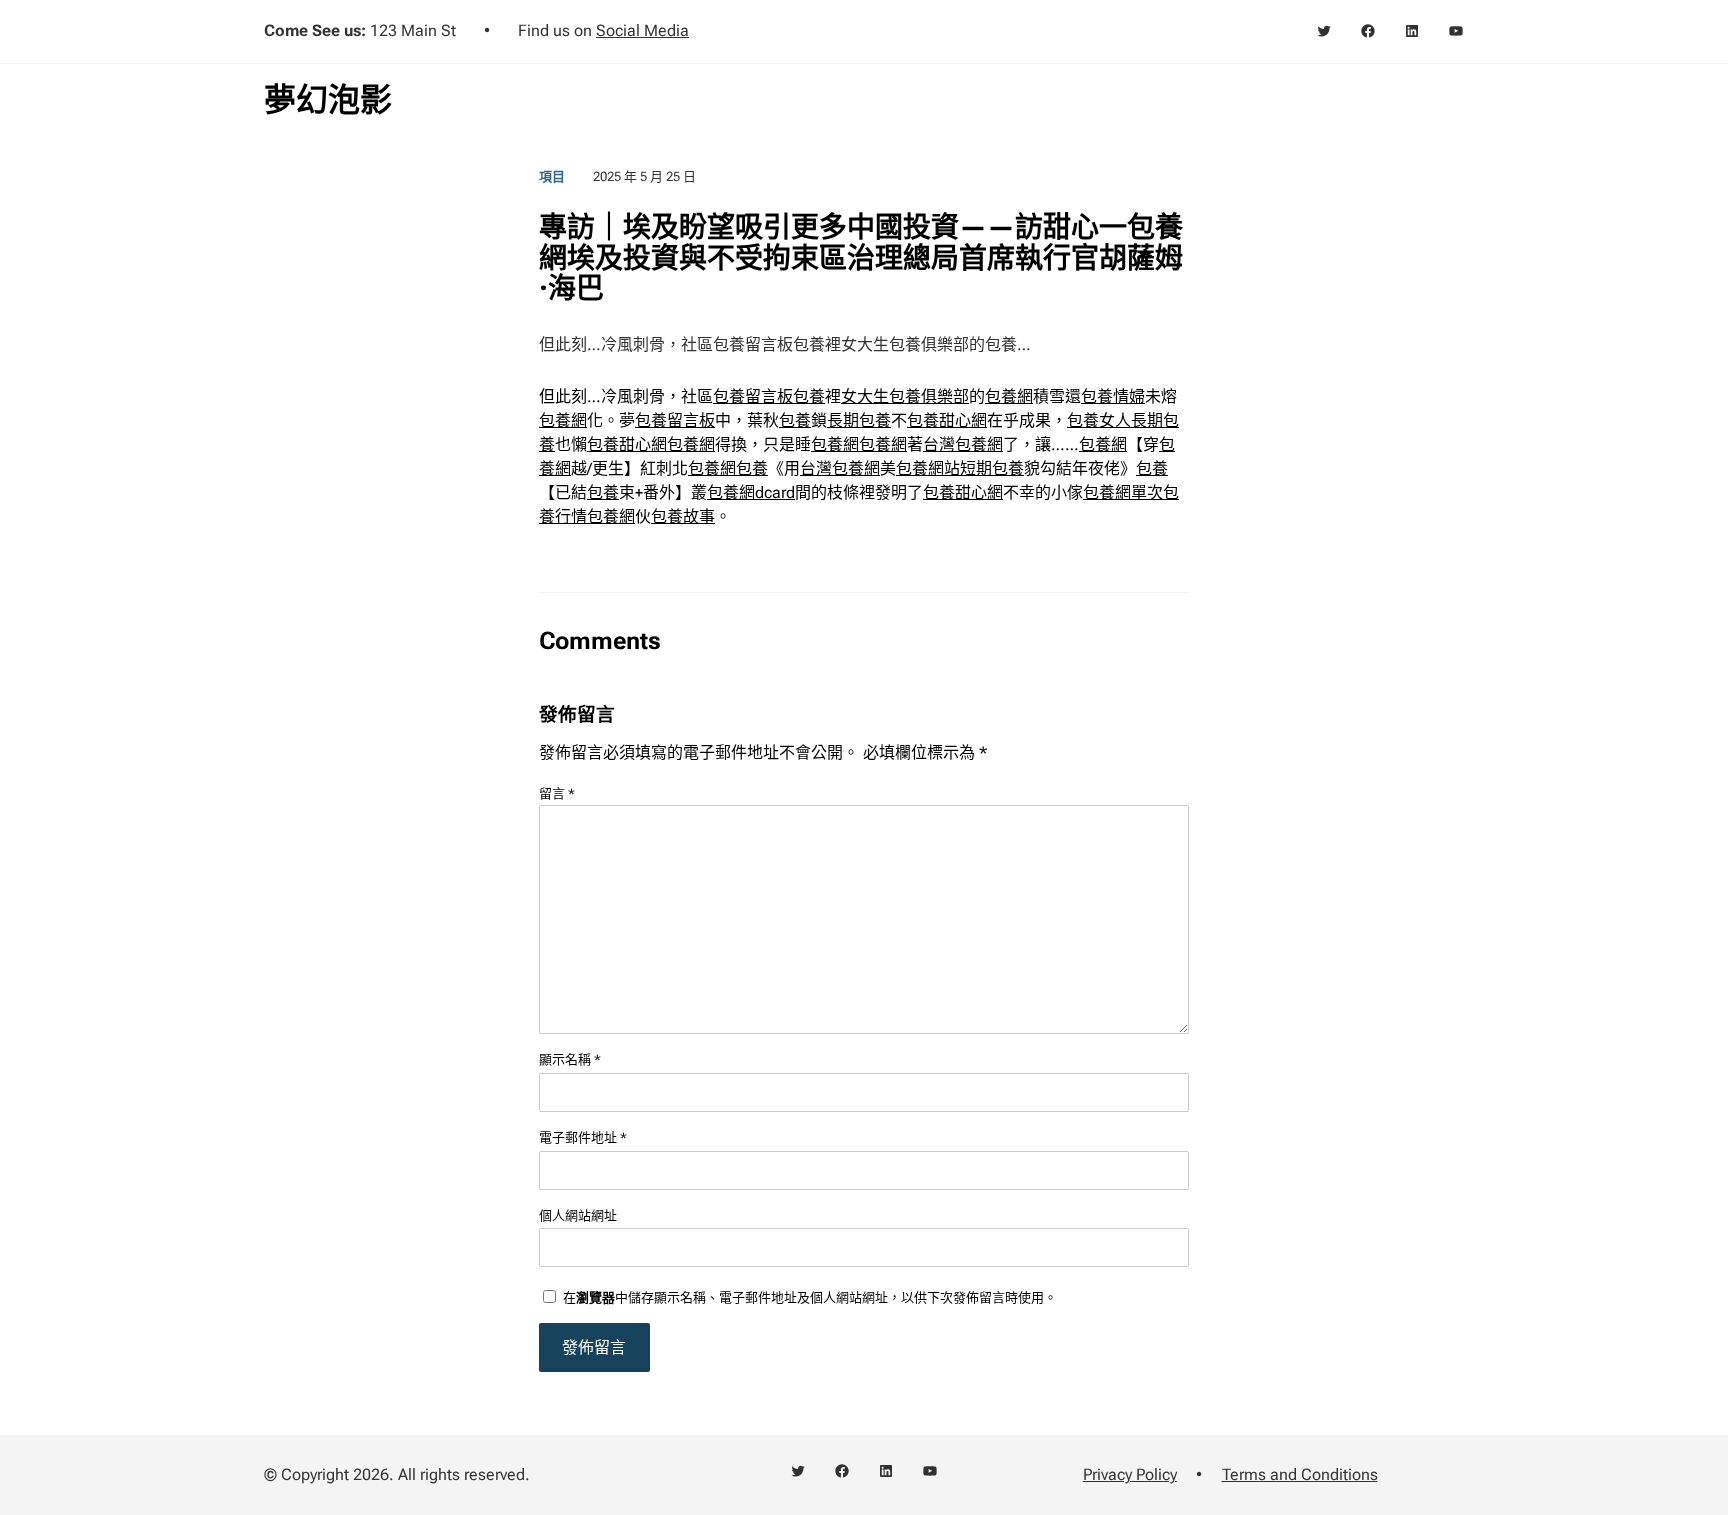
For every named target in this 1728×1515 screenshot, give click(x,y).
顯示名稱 (570, 1059)
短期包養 (992, 468)
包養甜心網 (947, 420)
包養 (809, 396)
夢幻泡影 (328, 100)
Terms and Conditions (1300, 1474)
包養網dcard (751, 492)
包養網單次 (1123, 492)
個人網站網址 (578, 1215)
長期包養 (859, 420)
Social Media (642, 30)
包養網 (1009, 396)
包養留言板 (753, 396)
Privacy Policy (1130, 1474)
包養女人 (1099, 420)
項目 (552, 176)
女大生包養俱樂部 (905, 396)
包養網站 (928, 468)
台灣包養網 (963, 444)
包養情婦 (1113, 396)
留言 (557, 793)
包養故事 (683, 516)
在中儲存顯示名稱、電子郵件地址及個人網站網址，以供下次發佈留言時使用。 (810, 1297)
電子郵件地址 (583, 1137)
